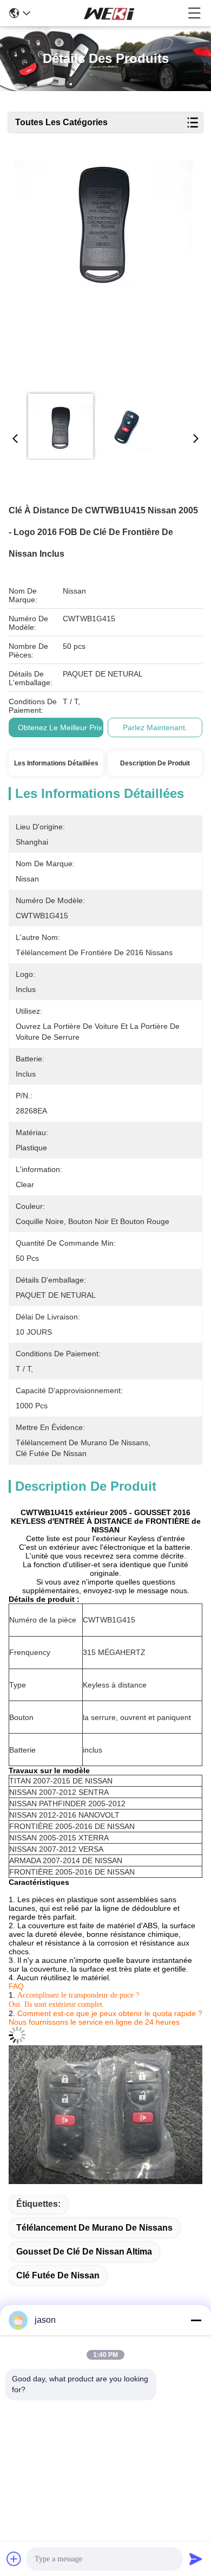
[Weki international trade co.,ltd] (109, 13)
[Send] (196, 2559)
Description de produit (155, 763)
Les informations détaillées (56, 763)
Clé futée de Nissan (58, 2275)
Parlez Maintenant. (155, 727)
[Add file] (14, 2559)
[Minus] (196, 2320)
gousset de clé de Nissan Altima (84, 2252)
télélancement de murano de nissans (94, 2228)
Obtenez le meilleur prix (60, 727)
